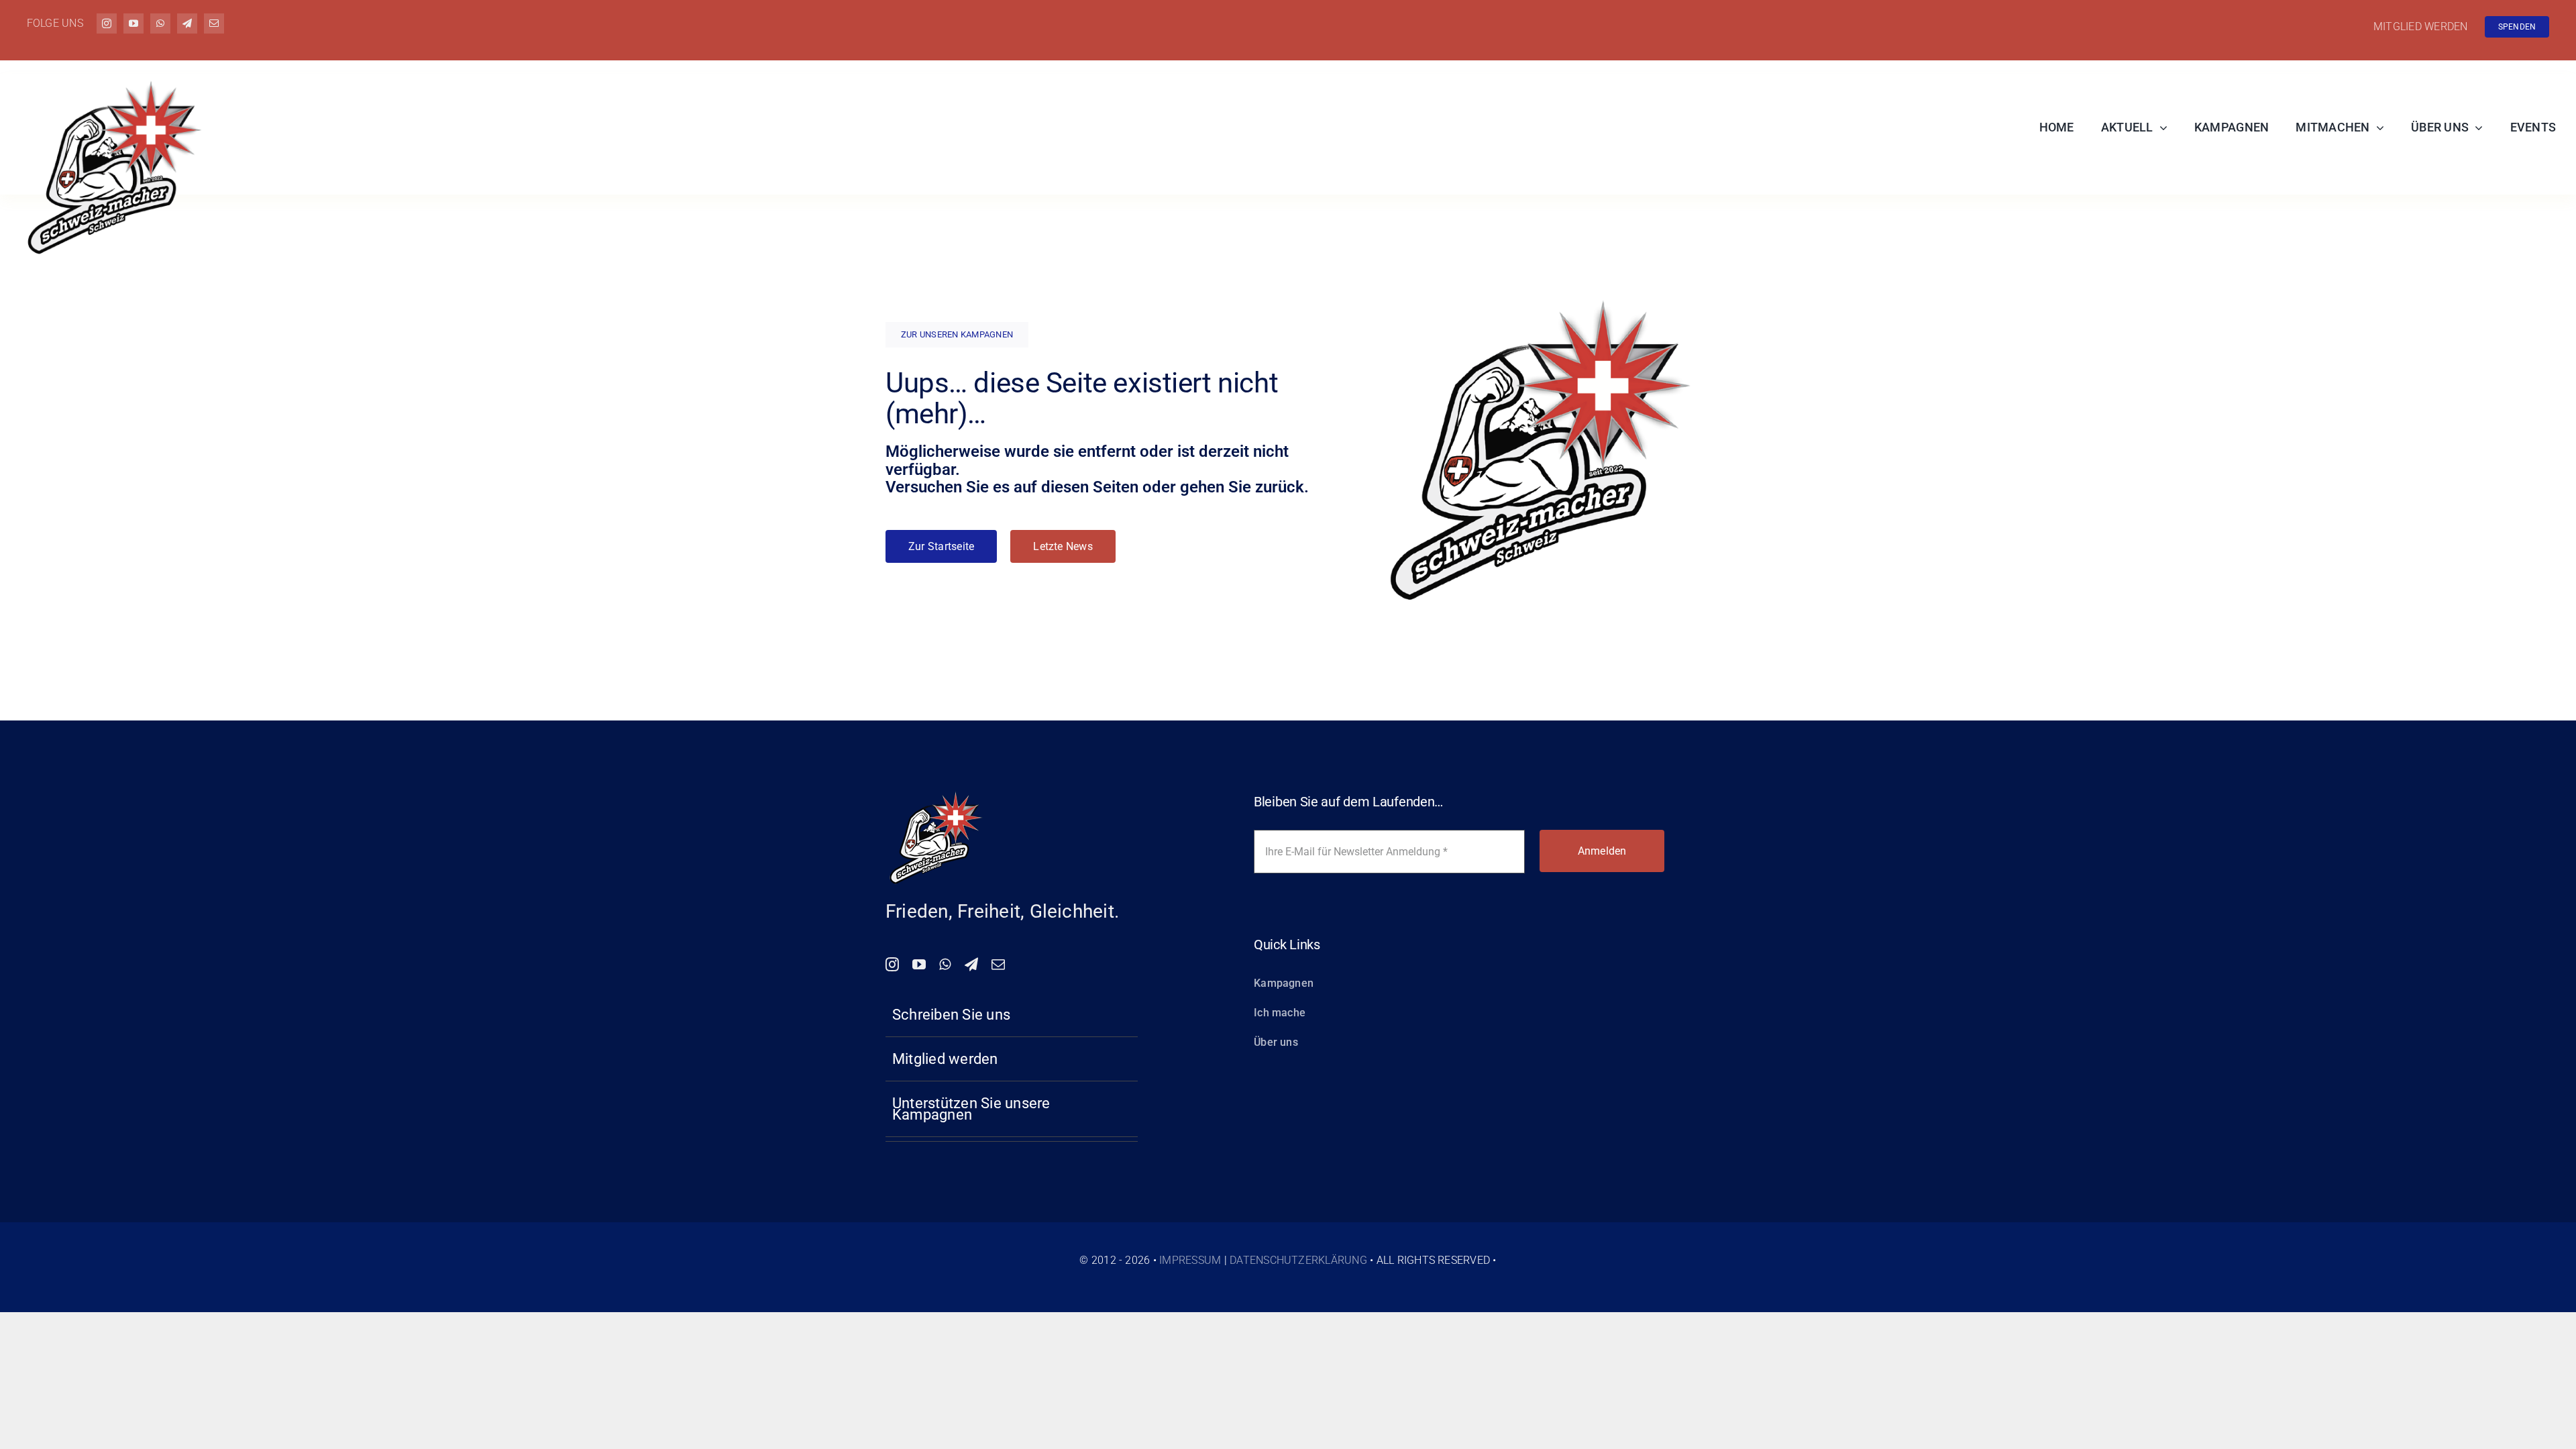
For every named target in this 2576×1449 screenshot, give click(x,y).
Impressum (1190, 1260)
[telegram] (187, 23)
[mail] (214, 23)
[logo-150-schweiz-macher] (936, 793)
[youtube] (133, 23)
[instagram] (107, 23)
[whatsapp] (160, 23)
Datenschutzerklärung (1298, 1260)
